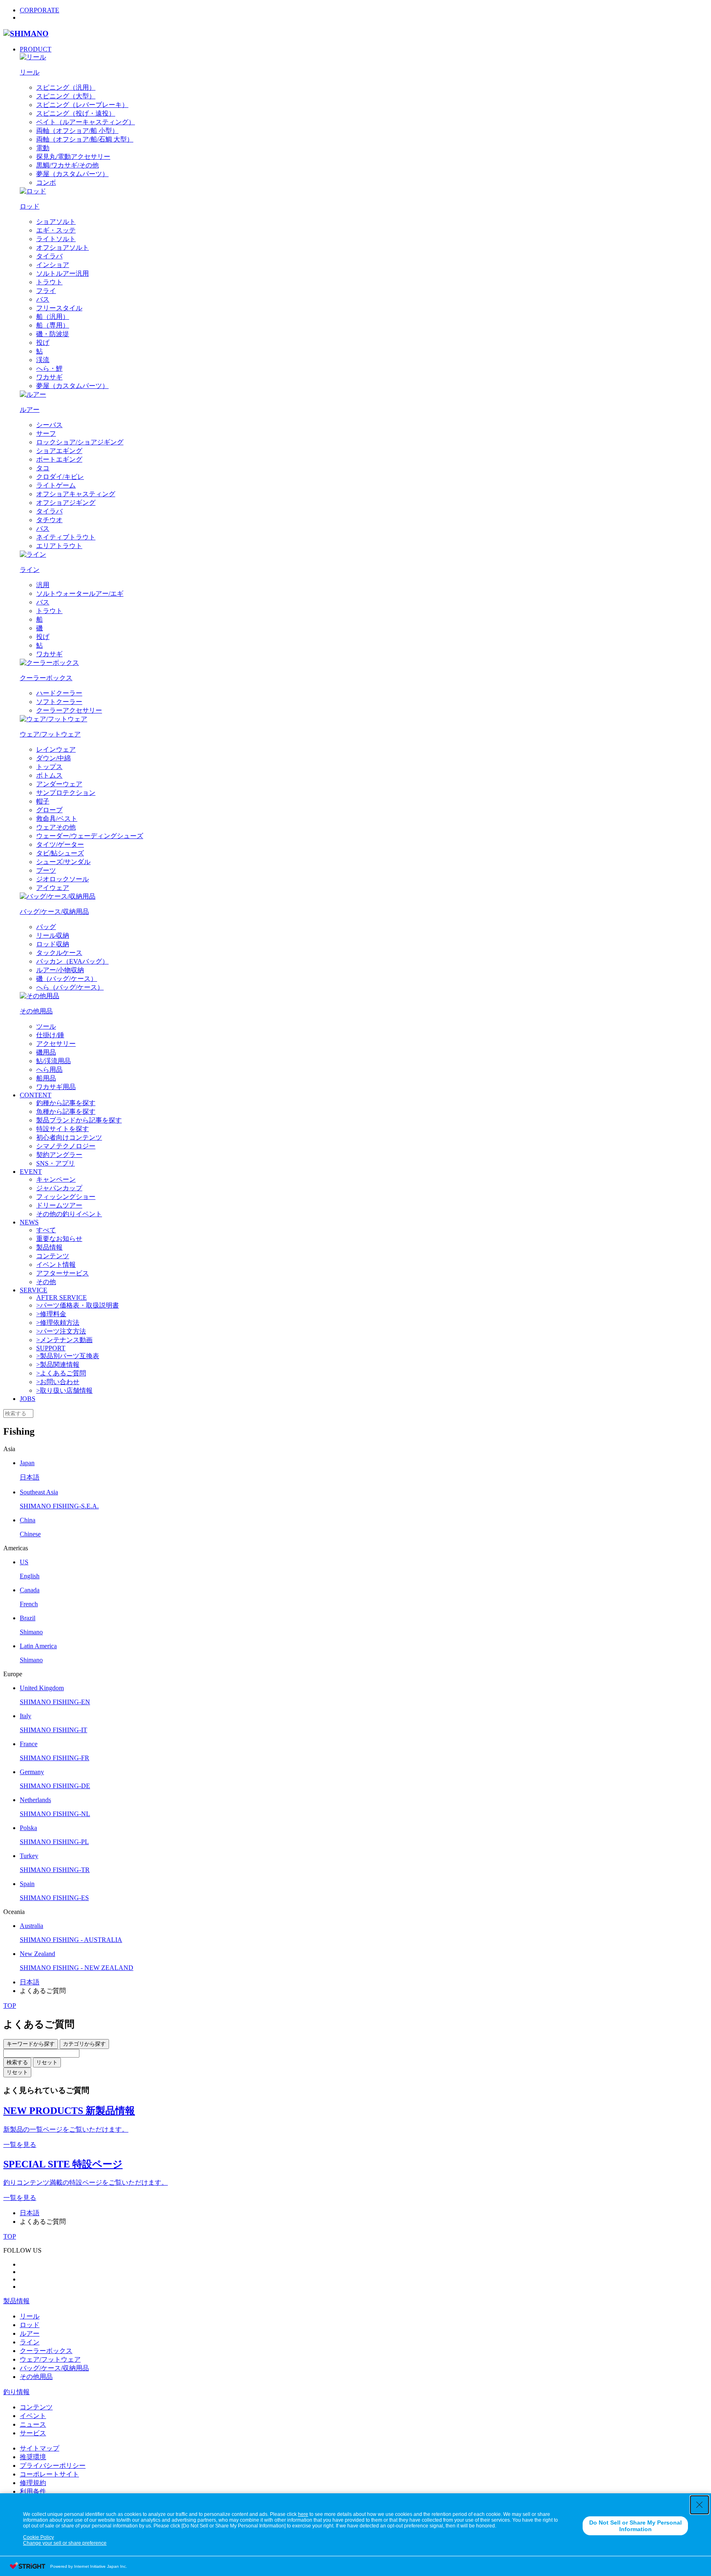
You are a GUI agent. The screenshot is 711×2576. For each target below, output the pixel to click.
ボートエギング (59, 459)
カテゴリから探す (84, 2044)
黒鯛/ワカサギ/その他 (67, 165)
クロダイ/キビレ (60, 477)
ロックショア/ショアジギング (80, 442)
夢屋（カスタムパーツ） (72, 174)
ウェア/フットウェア (50, 2359)
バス (43, 299)
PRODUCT (36, 49)
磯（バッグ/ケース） (67, 979)
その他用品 (36, 2377)
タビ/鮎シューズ (60, 853)
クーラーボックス (46, 2351)
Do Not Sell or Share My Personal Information (635, 2526)
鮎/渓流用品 (53, 1061)
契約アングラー (59, 1155)
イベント (33, 2416)
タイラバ (49, 256)
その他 (46, 1282)
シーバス (49, 425)
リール (30, 2316)
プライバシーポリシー (53, 2466)
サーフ (46, 433)
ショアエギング (59, 451)
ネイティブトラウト (66, 537)
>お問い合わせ (58, 1382)
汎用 (43, 585)
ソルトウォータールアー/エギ (80, 593)
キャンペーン (56, 1179)
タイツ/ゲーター (60, 844)
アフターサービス (63, 1273)
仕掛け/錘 (50, 1035)
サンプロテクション (66, 793)
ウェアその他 (56, 827)
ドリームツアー (59, 1205)
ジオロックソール (63, 879)
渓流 (43, 360)
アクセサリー (56, 1044)
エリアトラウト (59, 546)
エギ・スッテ (56, 230)
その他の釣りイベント (69, 1214)
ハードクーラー (59, 693)
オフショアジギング (66, 503)
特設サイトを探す (63, 1129)
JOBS (28, 1399)
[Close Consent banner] (699, 2505)
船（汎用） (53, 317)
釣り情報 (16, 2392)
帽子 (43, 801)
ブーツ (46, 870)
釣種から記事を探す (66, 1103)
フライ (46, 291)
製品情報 (49, 1247)
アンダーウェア (59, 784)
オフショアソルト (63, 247)
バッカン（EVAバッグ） (72, 961)
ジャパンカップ (59, 1188)
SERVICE (34, 1290)
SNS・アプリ (56, 1163)
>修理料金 (51, 1314)
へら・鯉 (49, 368)
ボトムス (49, 775)
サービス (33, 2433)
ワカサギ (49, 377)
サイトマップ (39, 2448)
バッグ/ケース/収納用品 (54, 2368)
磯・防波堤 (53, 334)
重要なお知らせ (59, 1239)
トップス (49, 767)
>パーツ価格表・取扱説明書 (78, 1305)
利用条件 (33, 2491)
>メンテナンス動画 (64, 1340)
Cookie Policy (38, 2537)
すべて (46, 1230)
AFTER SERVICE (62, 1297)
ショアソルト (56, 222)
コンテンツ (53, 1256)
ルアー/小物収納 (60, 970)
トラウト (49, 282)
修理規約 (33, 2483)
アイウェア (53, 888)
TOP (10, 2006)
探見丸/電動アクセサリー (73, 157)
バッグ (46, 927)
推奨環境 (33, 2457)
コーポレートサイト (49, 2474)
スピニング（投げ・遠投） (76, 113)
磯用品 (46, 1052)
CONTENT (36, 1095)
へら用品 (49, 1070)
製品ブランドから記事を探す (79, 1120)
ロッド (30, 2325)
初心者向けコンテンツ (69, 1137)
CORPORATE (39, 10)
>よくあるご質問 (61, 1373)
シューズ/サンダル (63, 862)
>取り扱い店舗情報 (64, 1390)
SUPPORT (51, 1348)
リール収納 (53, 935)
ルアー (30, 2333)
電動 (43, 148)
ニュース (33, 2424)
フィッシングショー (66, 1197)
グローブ (49, 810)
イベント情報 (56, 1265)
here (303, 2514)
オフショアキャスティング (76, 494)
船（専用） (53, 325)
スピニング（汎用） (66, 87)
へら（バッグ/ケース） (70, 987)
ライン (30, 2342)
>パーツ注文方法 (61, 1331)
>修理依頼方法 (58, 1323)
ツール (46, 1026)
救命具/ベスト (57, 819)
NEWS (29, 1222)
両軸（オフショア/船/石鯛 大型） (85, 139)
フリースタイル (59, 308)
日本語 (30, 1982)
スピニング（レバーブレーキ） (82, 105)
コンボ (46, 182)
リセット (47, 2062)
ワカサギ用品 (56, 1087)
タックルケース (59, 953)
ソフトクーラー (59, 702)
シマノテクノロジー (66, 1146)
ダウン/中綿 (53, 758)
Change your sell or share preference (65, 2543)
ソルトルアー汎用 (63, 273)
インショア (53, 265)
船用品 (46, 1078)
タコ (43, 468)
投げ (43, 343)
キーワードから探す (31, 2044)
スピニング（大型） (66, 96)
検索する (17, 2062)
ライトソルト (56, 239)
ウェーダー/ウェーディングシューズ (90, 836)
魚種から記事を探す (66, 1111)
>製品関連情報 (58, 1365)
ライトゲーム (56, 485)
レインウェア (56, 749)
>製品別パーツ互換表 (68, 1356)
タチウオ (49, 520)
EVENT (31, 1172)
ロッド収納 (53, 944)
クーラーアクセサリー (69, 710)
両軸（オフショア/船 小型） (77, 131)
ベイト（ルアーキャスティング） (86, 122)
